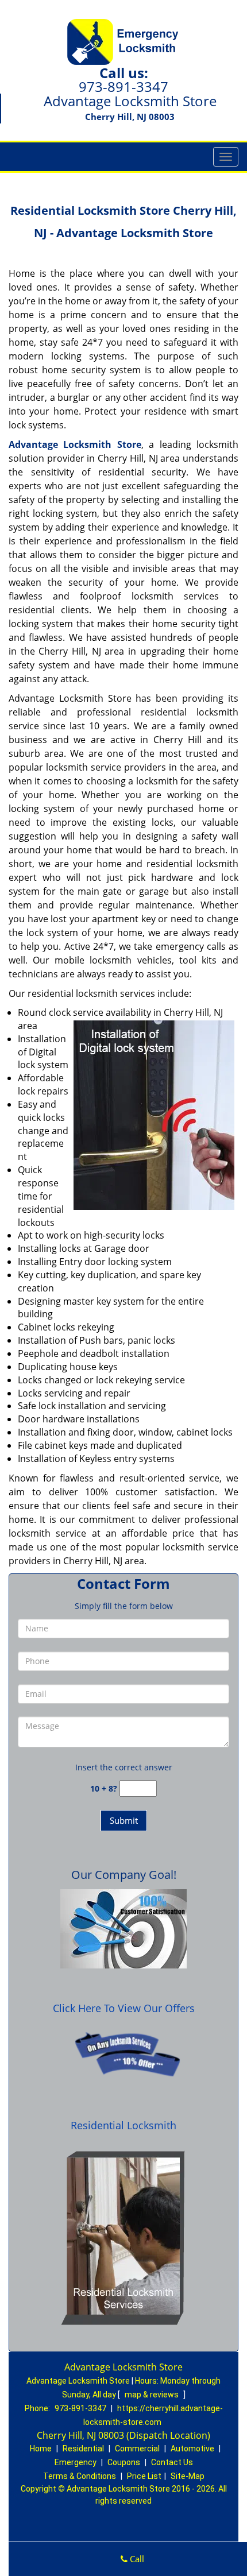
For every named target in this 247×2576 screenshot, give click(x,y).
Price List (144, 2476)
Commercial (137, 2449)
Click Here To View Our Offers (124, 2008)
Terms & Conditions (80, 2476)
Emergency (76, 2462)
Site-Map (188, 2476)
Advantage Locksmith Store (75, 444)
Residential (83, 2449)
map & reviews (153, 2395)
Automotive (192, 2449)
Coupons (124, 2462)
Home (41, 2449)
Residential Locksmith (123, 2125)
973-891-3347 (123, 86)
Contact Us (172, 2462)
